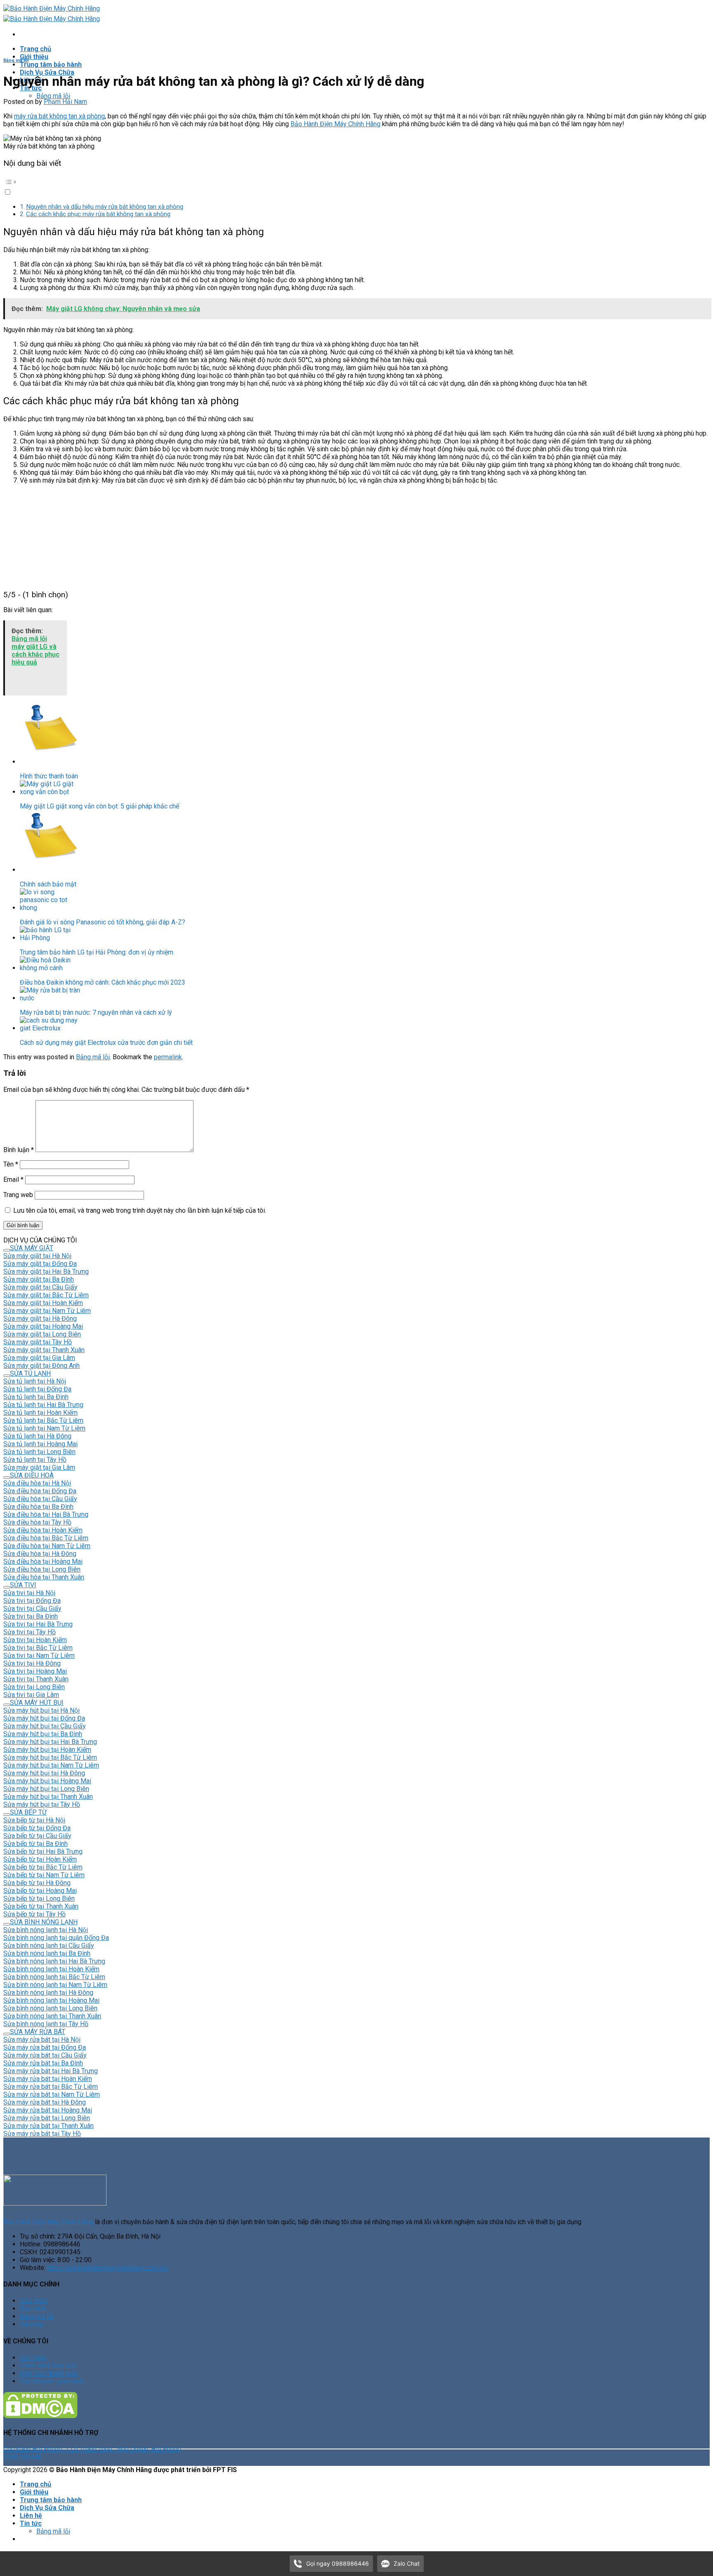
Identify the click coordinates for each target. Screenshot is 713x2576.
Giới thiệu (34, 57)
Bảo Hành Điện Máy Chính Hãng (335, 124)
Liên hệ (31, 2516)
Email (13, 1180)
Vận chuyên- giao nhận (52, 2381)
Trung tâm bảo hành (51, 65)
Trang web (18, 1195)
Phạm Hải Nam (65, 102)
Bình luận (19, 1150)
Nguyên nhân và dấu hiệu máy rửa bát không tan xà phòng (105, 207)
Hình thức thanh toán (49, 2373)
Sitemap (32, 2324)
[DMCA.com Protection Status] (40, 2416)
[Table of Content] (356, 182)
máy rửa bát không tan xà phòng (59, 116)
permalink (168, 1057)
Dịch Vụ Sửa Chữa (47, 72)
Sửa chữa (33, 2301)
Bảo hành (33, 2309)
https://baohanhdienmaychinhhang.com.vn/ (108, 2268)
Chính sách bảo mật (48, 2365)
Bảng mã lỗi (53, 96)
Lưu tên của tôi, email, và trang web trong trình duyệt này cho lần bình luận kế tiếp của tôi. (140, 1210)
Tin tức (31, 2523)
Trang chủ (35, 49)
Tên (11, 1164)
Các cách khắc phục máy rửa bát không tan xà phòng (98, 214)
